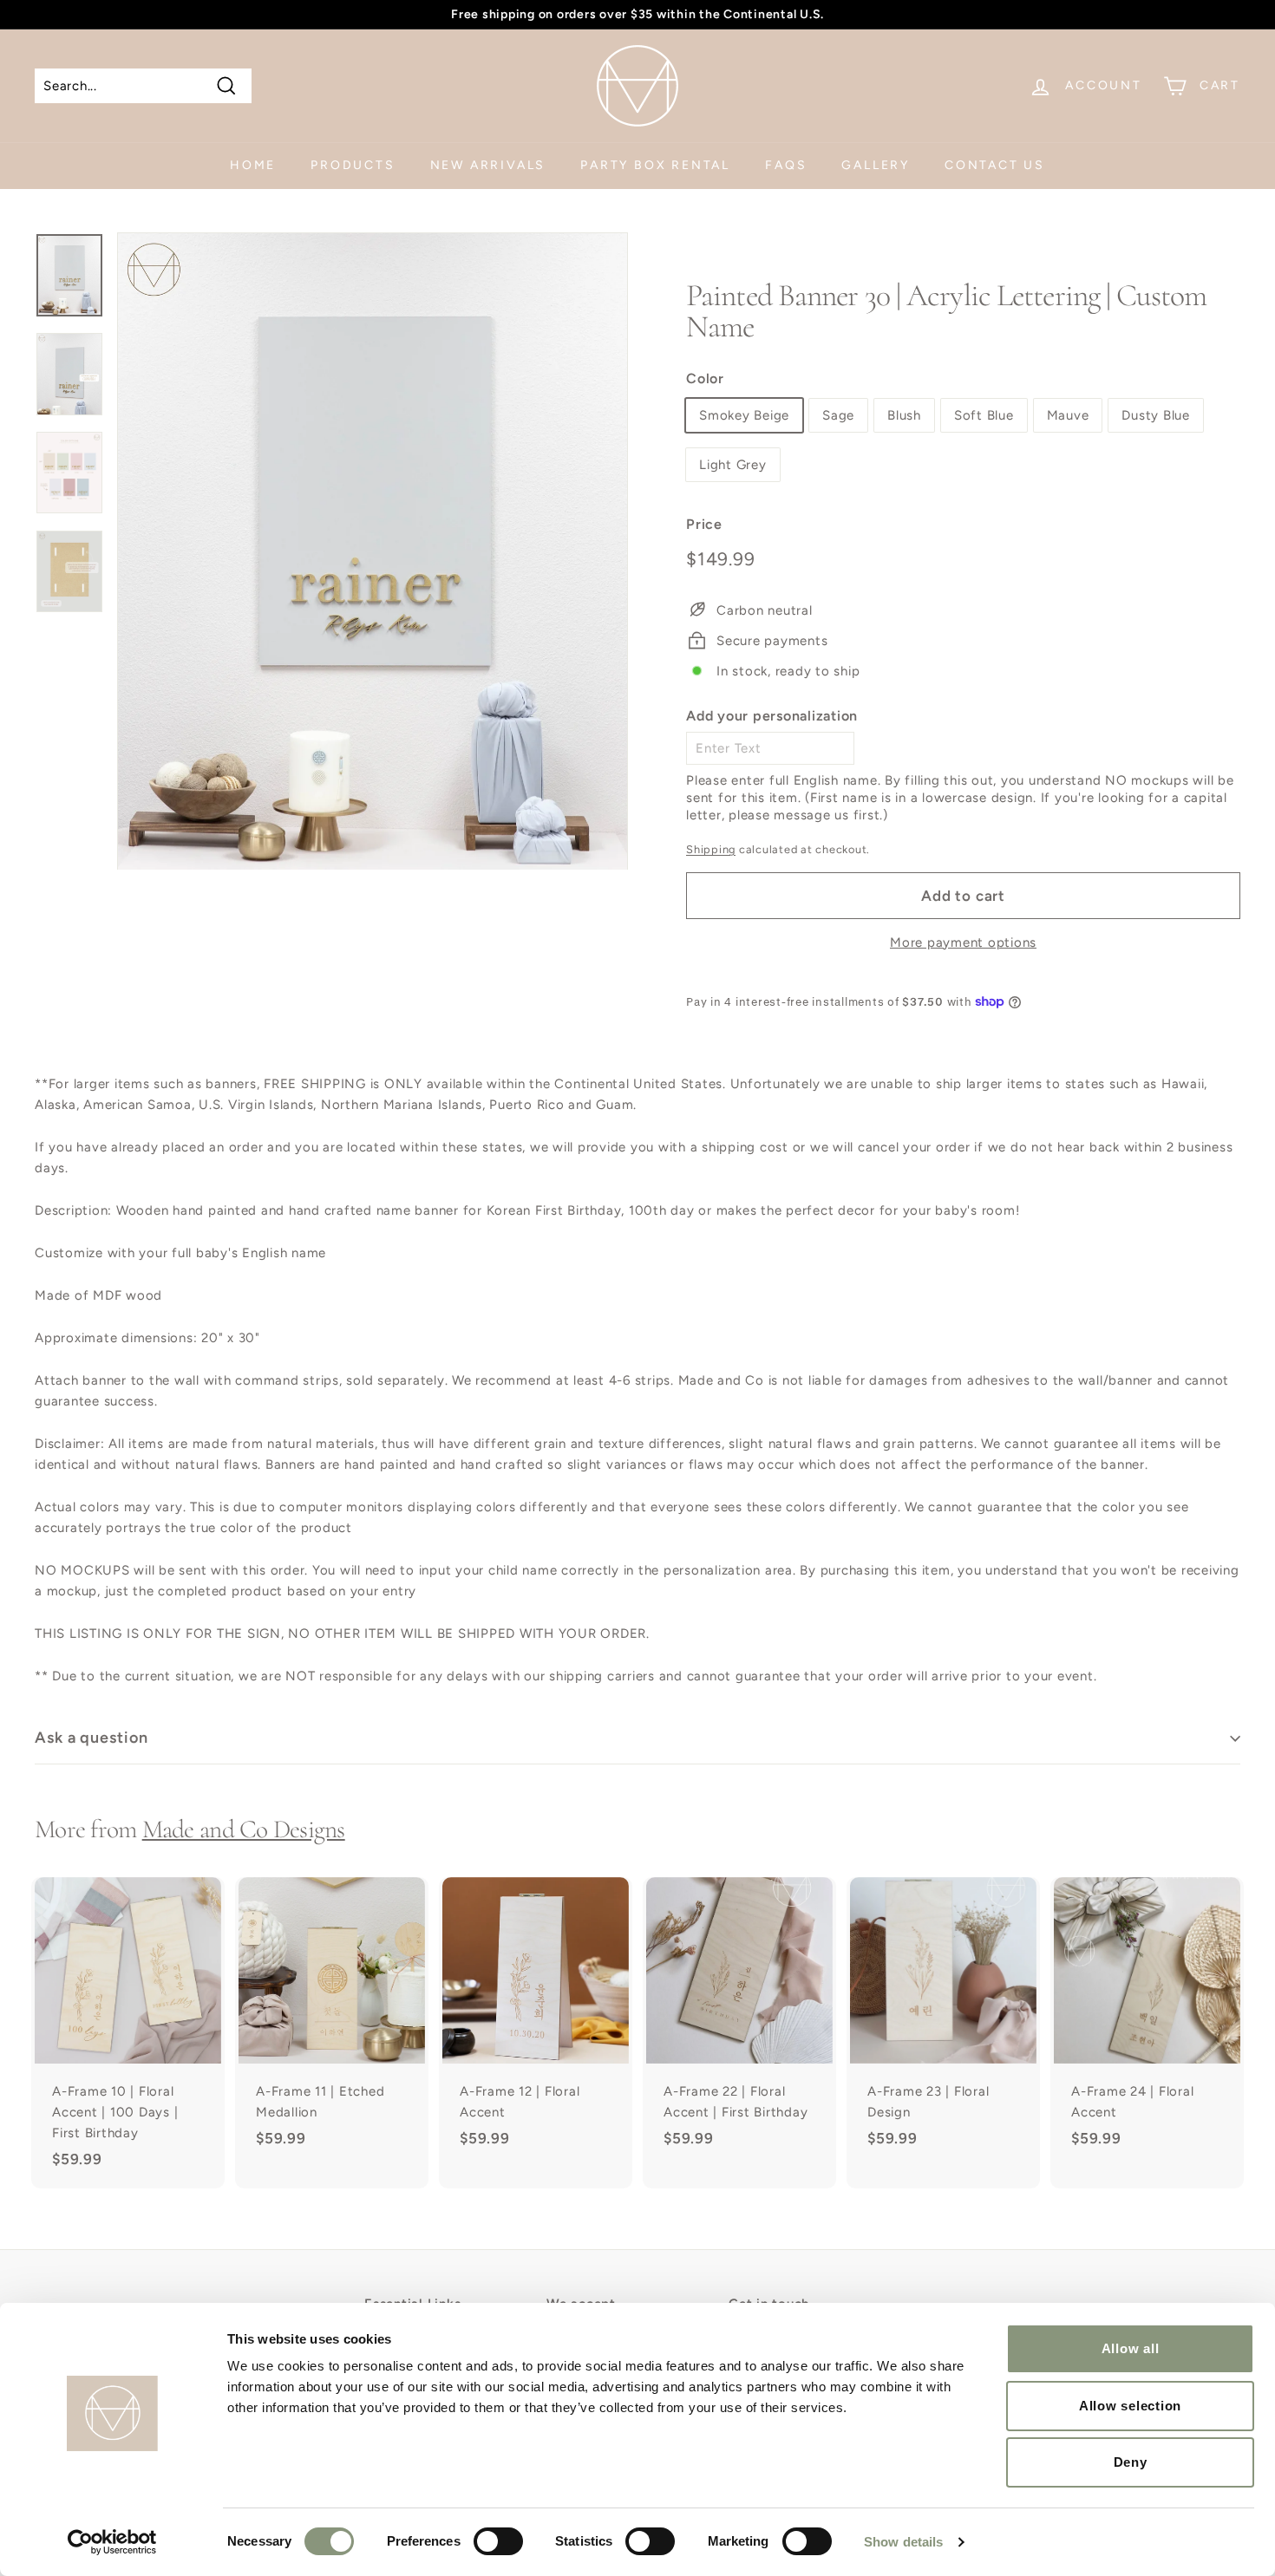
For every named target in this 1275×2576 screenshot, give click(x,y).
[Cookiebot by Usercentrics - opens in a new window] (112, 2542)
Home (253, 165)
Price (704, 524)
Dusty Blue (1156, 415)
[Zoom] (373, 551)
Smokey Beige (744, 415)
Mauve (1068, 415)
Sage (838, 415)
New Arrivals (488, 165)
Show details (903, 2542)
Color (705, 378)
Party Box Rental (655, 165)
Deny (1131, 2462)
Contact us (995, 165)
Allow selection (1130, 2406)
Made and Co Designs (244, 1829)
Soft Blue (984, 415)
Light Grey (733, 465)
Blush (904, 415)
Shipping (711, 849)
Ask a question (92, 1738)
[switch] (498, 2541)
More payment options (963, 942)
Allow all (1131, 2348)
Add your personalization (772, 716)
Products (353, 165)
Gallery (876, 165)
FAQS (786, 165)
